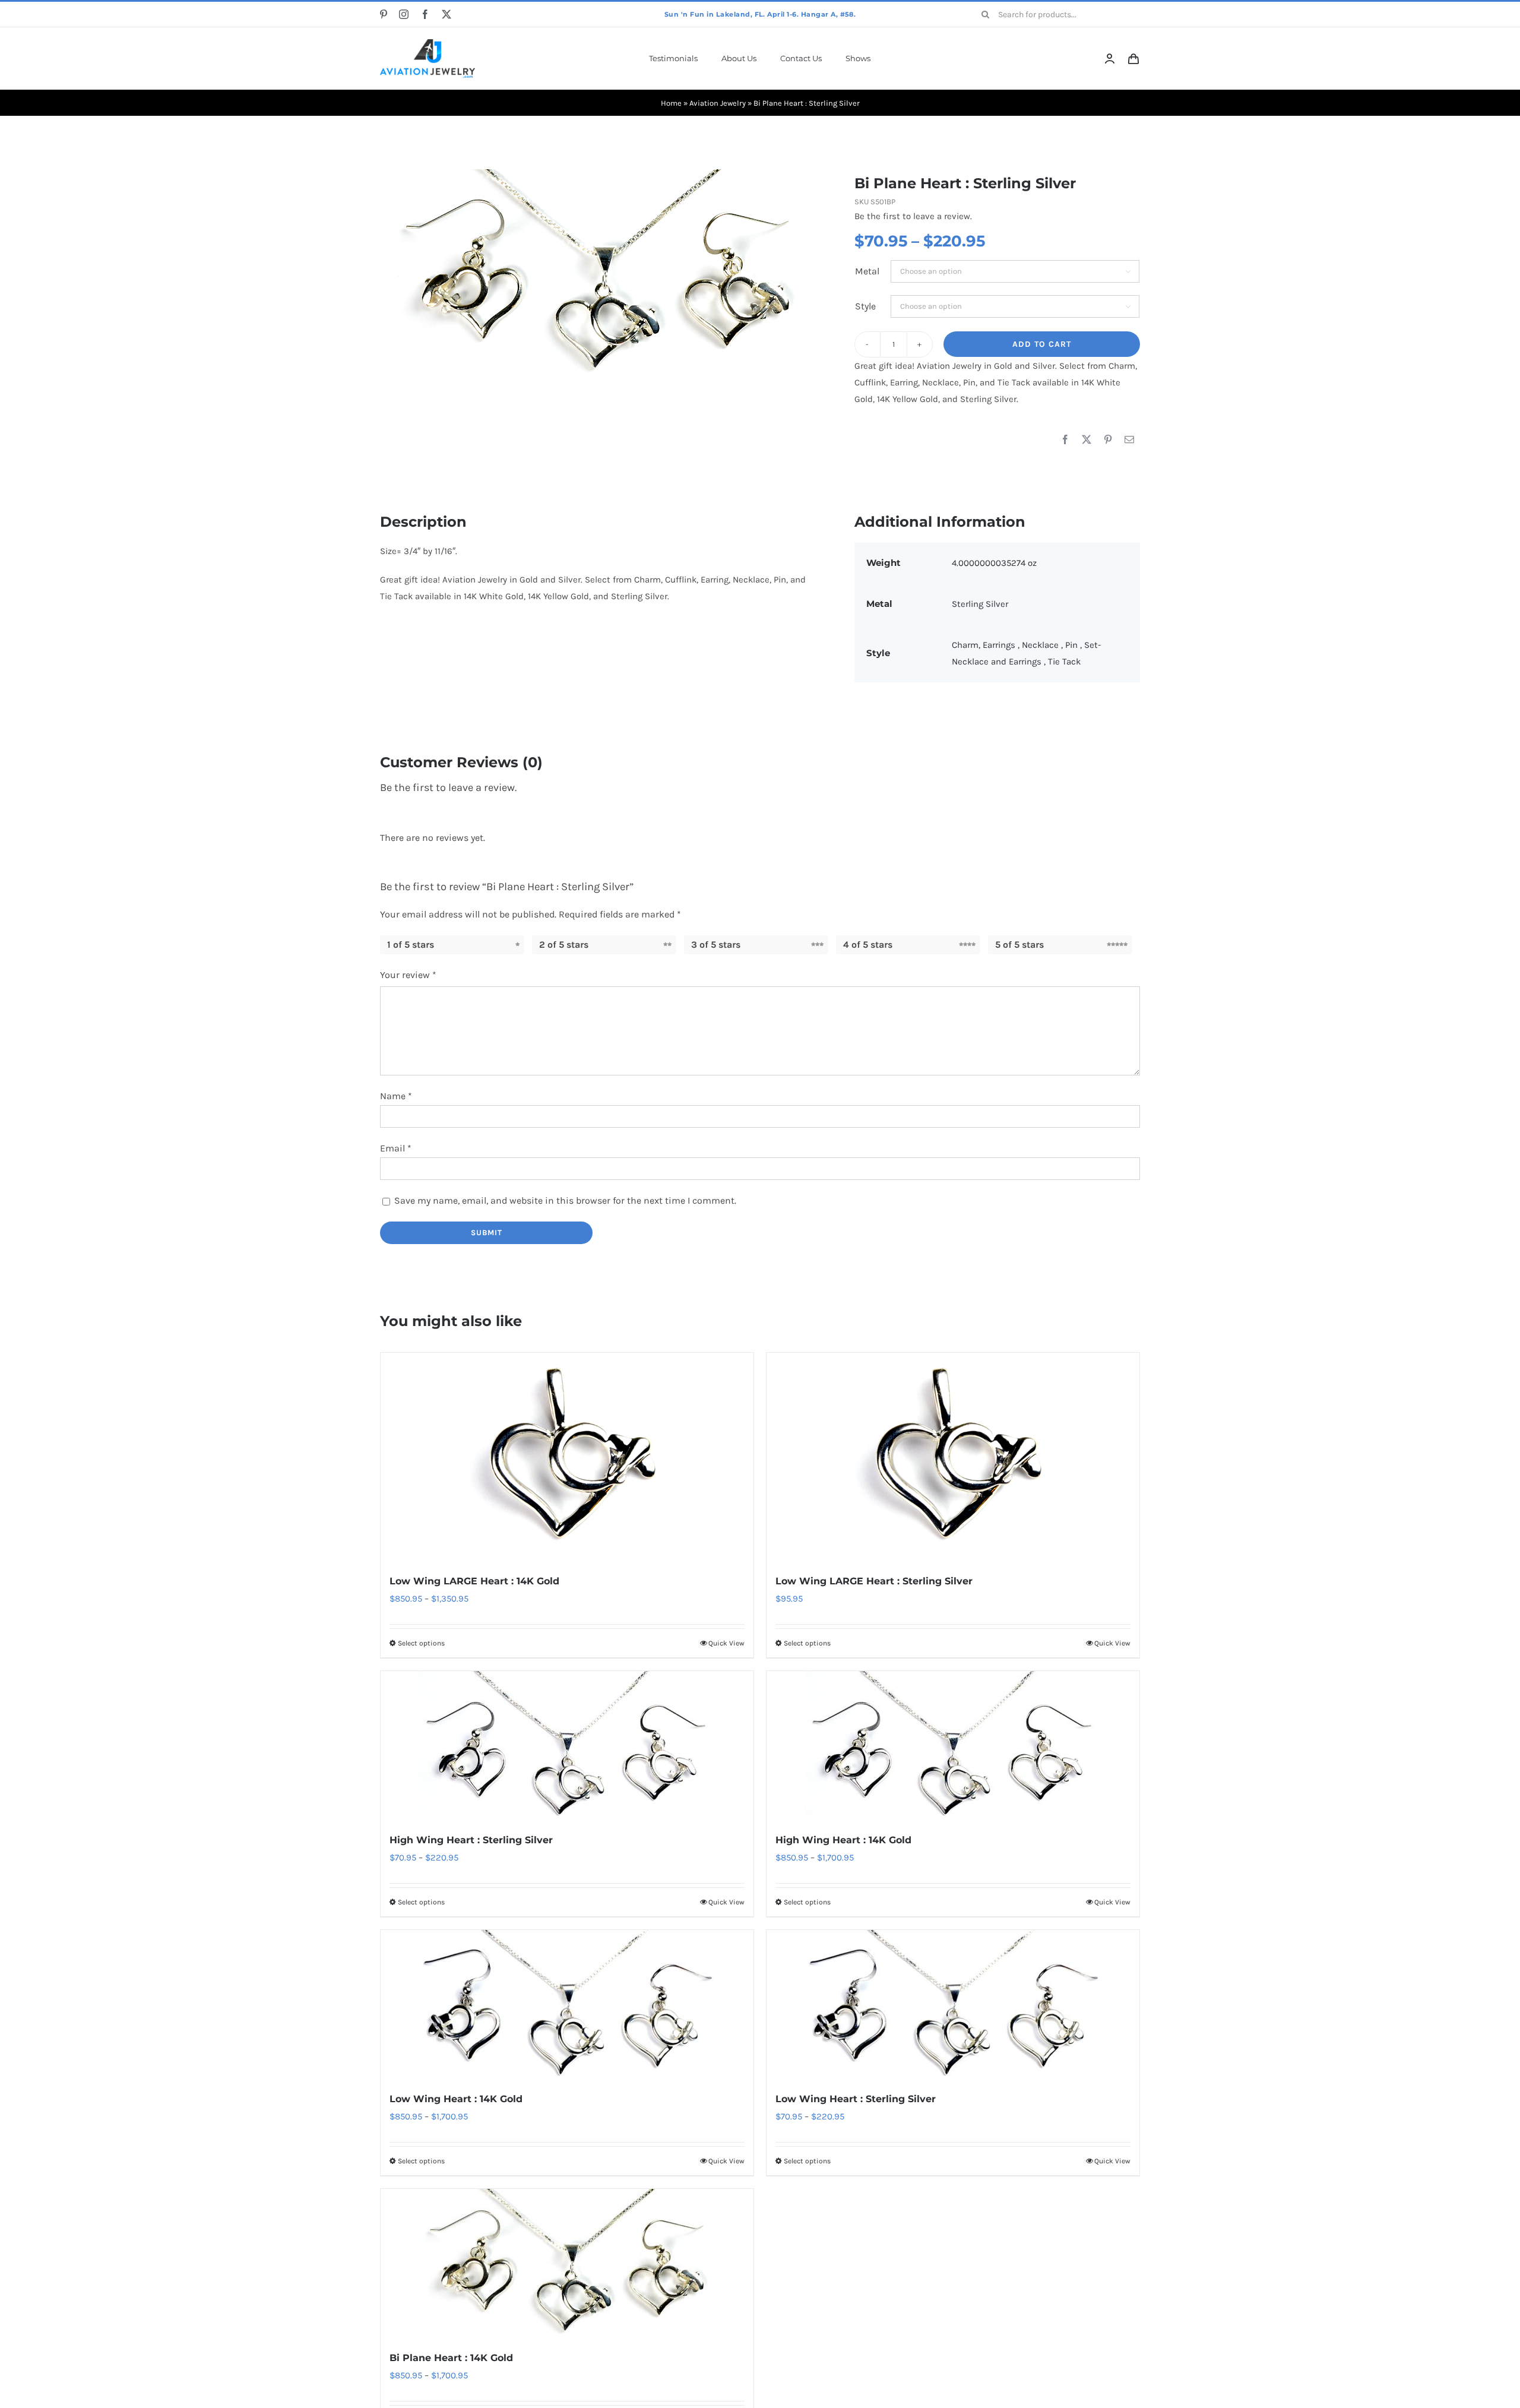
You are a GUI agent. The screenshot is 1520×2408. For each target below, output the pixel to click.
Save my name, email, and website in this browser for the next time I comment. (565, 1200)
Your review (408, 975)
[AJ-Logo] (427, 43)
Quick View (726, 1643)
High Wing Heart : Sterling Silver (471, 1840)
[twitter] (446, 14)
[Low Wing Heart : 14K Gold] (567, 2004)
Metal (867, 271)
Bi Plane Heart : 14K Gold (451, 2358)
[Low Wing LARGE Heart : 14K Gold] (567, 1457)
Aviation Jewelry (718, 103)
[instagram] (404, 14)
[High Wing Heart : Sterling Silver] (567, 1745)
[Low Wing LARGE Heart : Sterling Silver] (953, 1457)
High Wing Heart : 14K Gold (843, 1840)
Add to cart (1042, 344)
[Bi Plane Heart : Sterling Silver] (598, 273)
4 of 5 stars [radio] (868, 944)
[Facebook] (1065, 440)
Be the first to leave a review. (913, 216)
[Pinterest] (1108, 440)
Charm (965, 645)
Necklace (1041, 645)
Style (865, 306)
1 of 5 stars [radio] (411, 944)
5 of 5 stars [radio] (1019, 944)
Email (396, 1148)
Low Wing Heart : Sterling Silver (856, 2099)
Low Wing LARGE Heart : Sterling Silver (874, 1581)
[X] (1087, 440)
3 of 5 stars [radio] (716, 944)
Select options (421, 1643)
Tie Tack (1064, 662)
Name (396, 1096)
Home (671, 103)
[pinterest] (384, 14)
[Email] (1129, 440)
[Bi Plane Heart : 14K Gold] (567, 2263)
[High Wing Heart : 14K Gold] (953, 1745)
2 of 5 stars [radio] (564, 944)
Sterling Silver (980, 604)
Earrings (1000, 645)
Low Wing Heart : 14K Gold (456, 2099)
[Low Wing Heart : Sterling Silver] (953, 2004)
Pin (1073, 645)
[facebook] (425, 14)
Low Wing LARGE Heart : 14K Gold (474, 1581)
